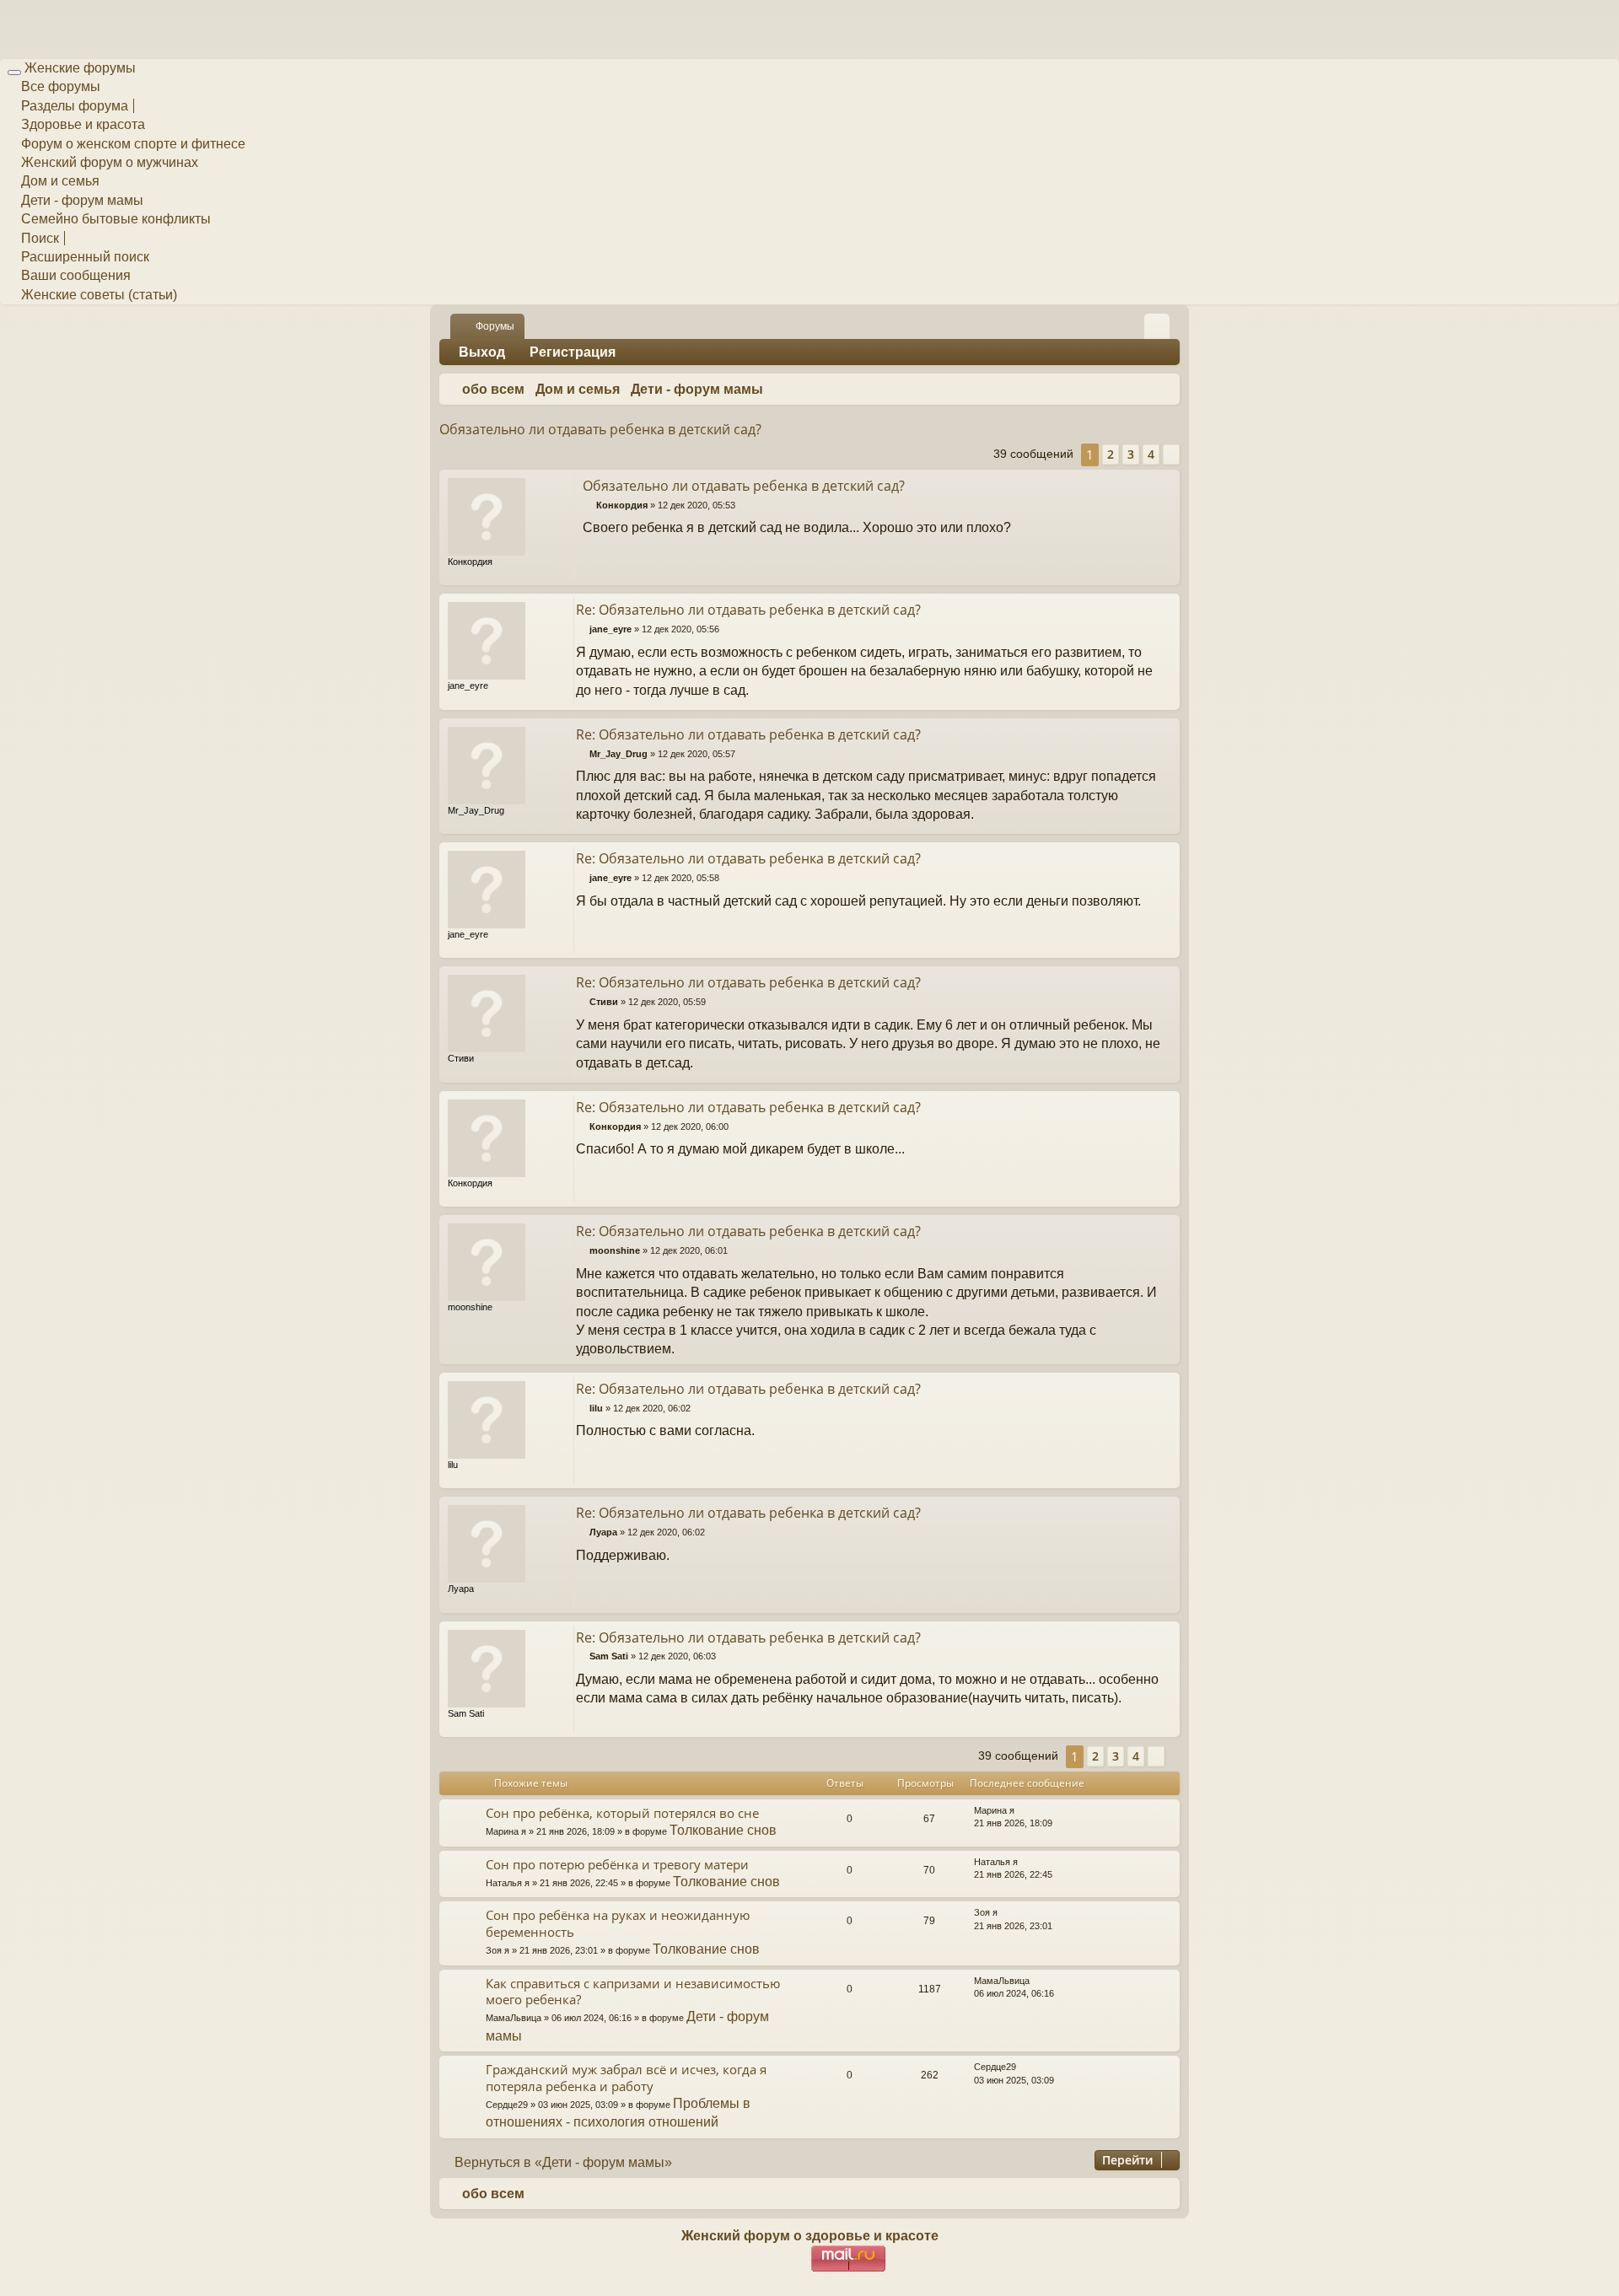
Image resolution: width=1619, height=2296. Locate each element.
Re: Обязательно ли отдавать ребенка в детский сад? (748, 610)
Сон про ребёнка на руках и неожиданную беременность (618, 1923)
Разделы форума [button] (73, 106)
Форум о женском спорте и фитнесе (132, 144)
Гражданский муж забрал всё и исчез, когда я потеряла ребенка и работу (626, 2077)
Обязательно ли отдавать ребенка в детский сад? (600, 429)
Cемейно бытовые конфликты (114, 219)
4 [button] (1151, 454)
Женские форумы (80, 68)
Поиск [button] (38, 238)
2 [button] (1111, 454)
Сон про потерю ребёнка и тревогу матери (617, 1864)
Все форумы (59, 86)
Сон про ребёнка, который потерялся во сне (622, 1813)
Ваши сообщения (74, 275)
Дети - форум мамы (81, 200)
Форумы (495, 326)
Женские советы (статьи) (97, 295)
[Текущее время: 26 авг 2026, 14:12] (1164, 390)
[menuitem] (1157, 326)
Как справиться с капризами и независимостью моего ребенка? (633, 1991)
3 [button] (1131, 454)
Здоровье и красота (81, 124)
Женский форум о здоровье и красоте (810, 2236)
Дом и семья (59, 181)
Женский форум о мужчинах (108, 162)
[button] (1171, 454)
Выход (482, 352)
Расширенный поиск (83, 257)
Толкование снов (723, 1830)
